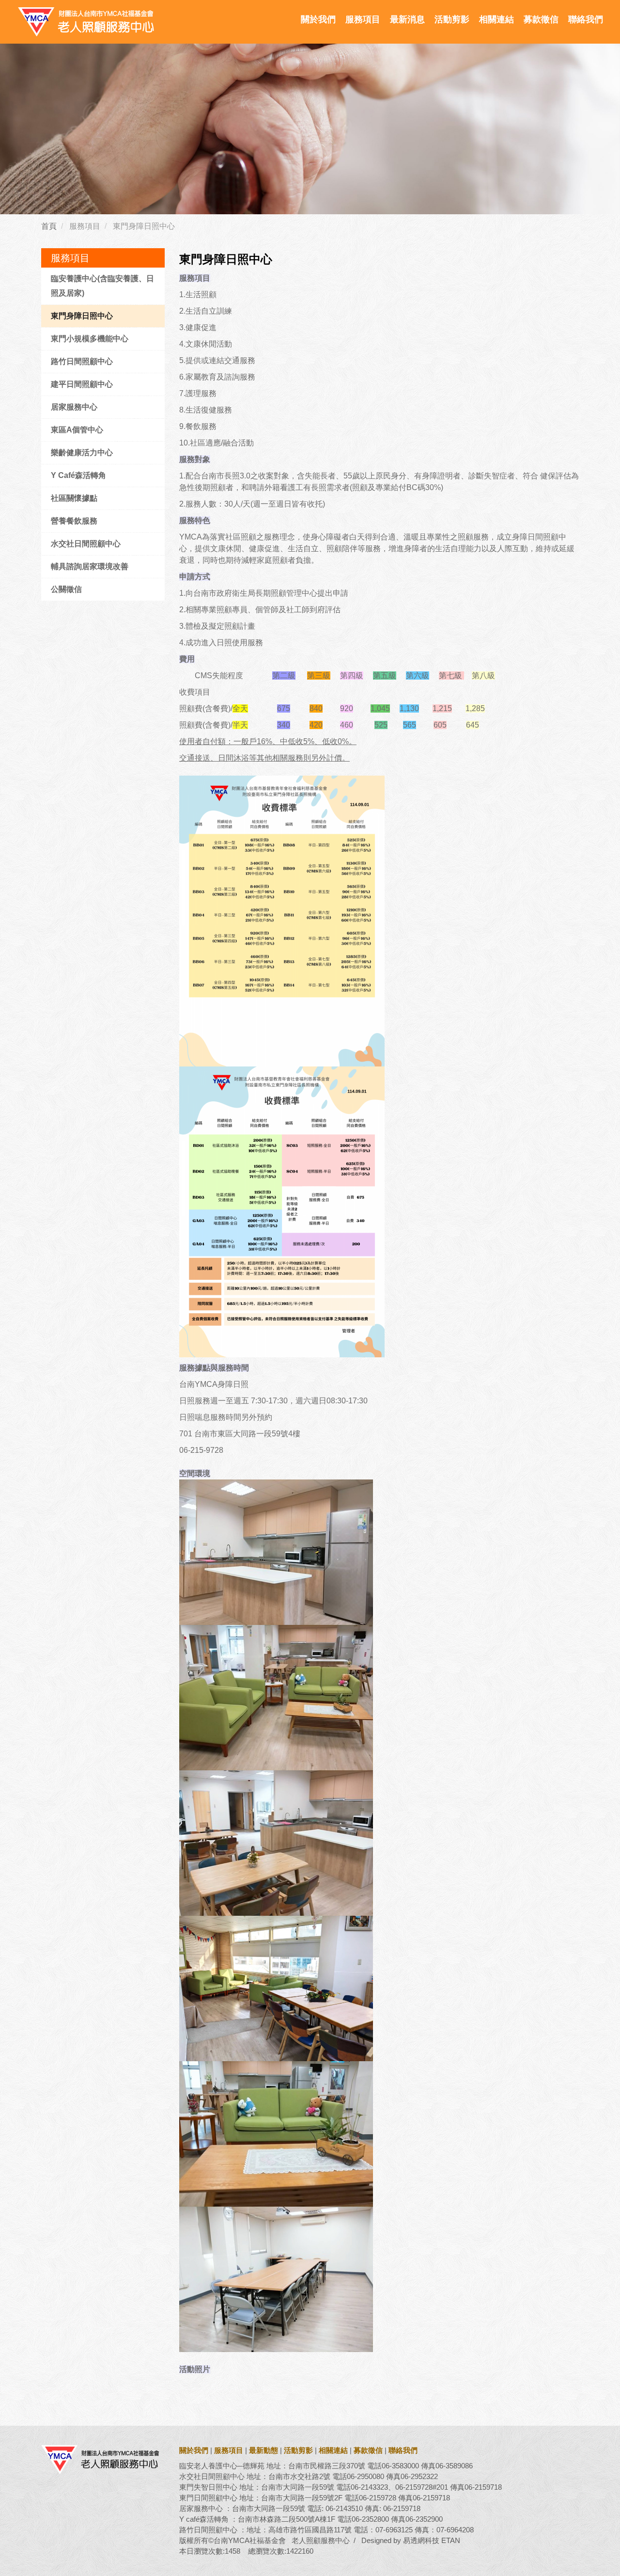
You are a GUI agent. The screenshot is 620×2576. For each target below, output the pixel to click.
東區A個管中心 (77, 430)
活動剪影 (452, 19)
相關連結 (496, 19)
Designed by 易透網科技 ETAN (411, 2540)
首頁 (49, 226)
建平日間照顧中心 (82, 384)
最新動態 (263, 2450)
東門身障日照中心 (82, 316)
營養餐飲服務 (74, 521)
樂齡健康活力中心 (82, 453)
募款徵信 (541, 19)
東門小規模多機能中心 (90, 339)
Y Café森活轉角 (78, 475)
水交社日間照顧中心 (86, 544)
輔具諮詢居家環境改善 (90, 566)
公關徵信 (66, 589)
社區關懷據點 (74, 498)
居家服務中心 (74, 407)
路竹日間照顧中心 (82, 361)
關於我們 (318, 19)
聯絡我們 (586, 19)
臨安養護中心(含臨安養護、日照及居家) (102, 286)
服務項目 (363, 19)
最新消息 (407, 19)
